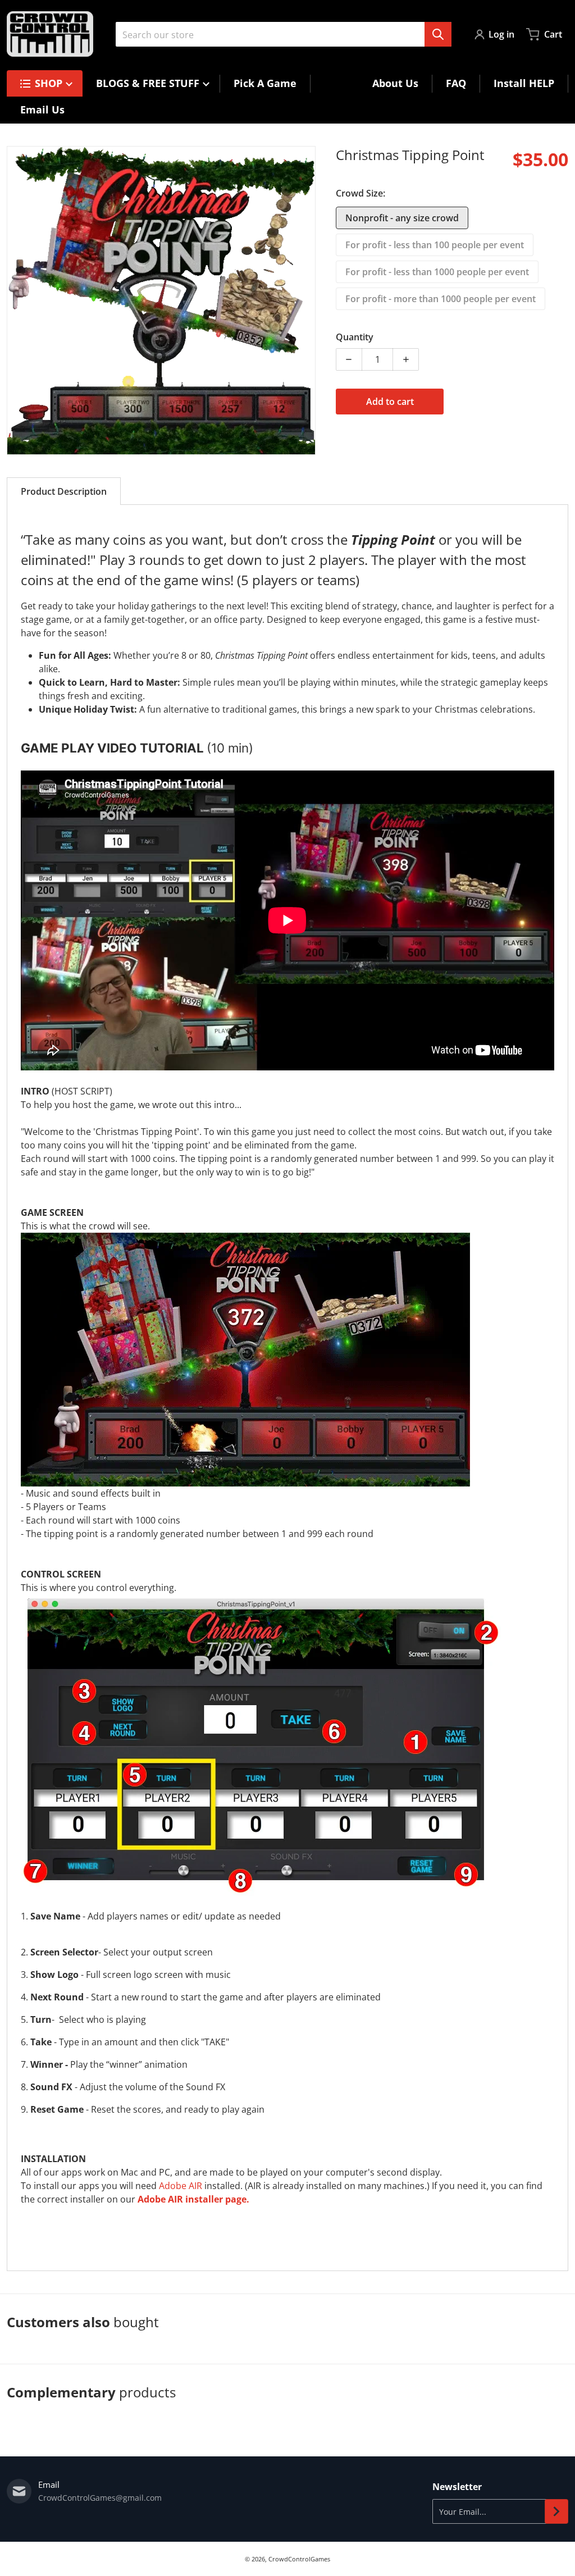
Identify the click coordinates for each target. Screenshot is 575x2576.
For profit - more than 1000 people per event (441, 299)
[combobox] (284, 34)
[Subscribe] (556, 2511)
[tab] (64, 491)
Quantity (355, 337)
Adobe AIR (181, 2186)
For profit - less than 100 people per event (435, 245)
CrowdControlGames (299, 2559)
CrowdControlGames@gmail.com (100, 2498)
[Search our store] (438, 34)
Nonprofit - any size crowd (402, 218)
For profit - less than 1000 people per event (437, 272)
